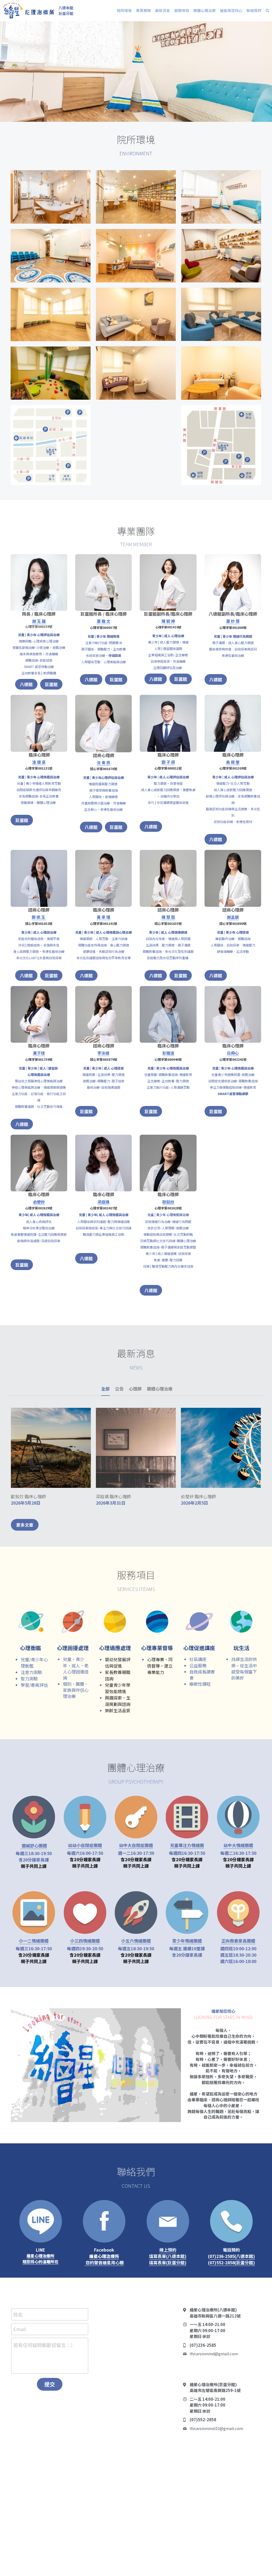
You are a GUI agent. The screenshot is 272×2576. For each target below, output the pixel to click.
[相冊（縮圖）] (51, 197)
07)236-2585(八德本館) (232, 2256)
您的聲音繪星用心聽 (104, 2262)
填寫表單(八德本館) (168, 2256)
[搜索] (267, 11)
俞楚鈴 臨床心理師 (198, 1496)
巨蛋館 (51, 684)
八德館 (26, 684)
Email (20, 2329)
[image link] (28, 10)
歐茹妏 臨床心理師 (28, 1496)
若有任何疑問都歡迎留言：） (44, 2345)
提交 (50, 2384)
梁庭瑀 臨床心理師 (113, 1496)
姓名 (18, 2314)
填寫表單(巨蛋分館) (168, 2262)
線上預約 (168, 2250)
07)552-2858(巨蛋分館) (232, 2262)
